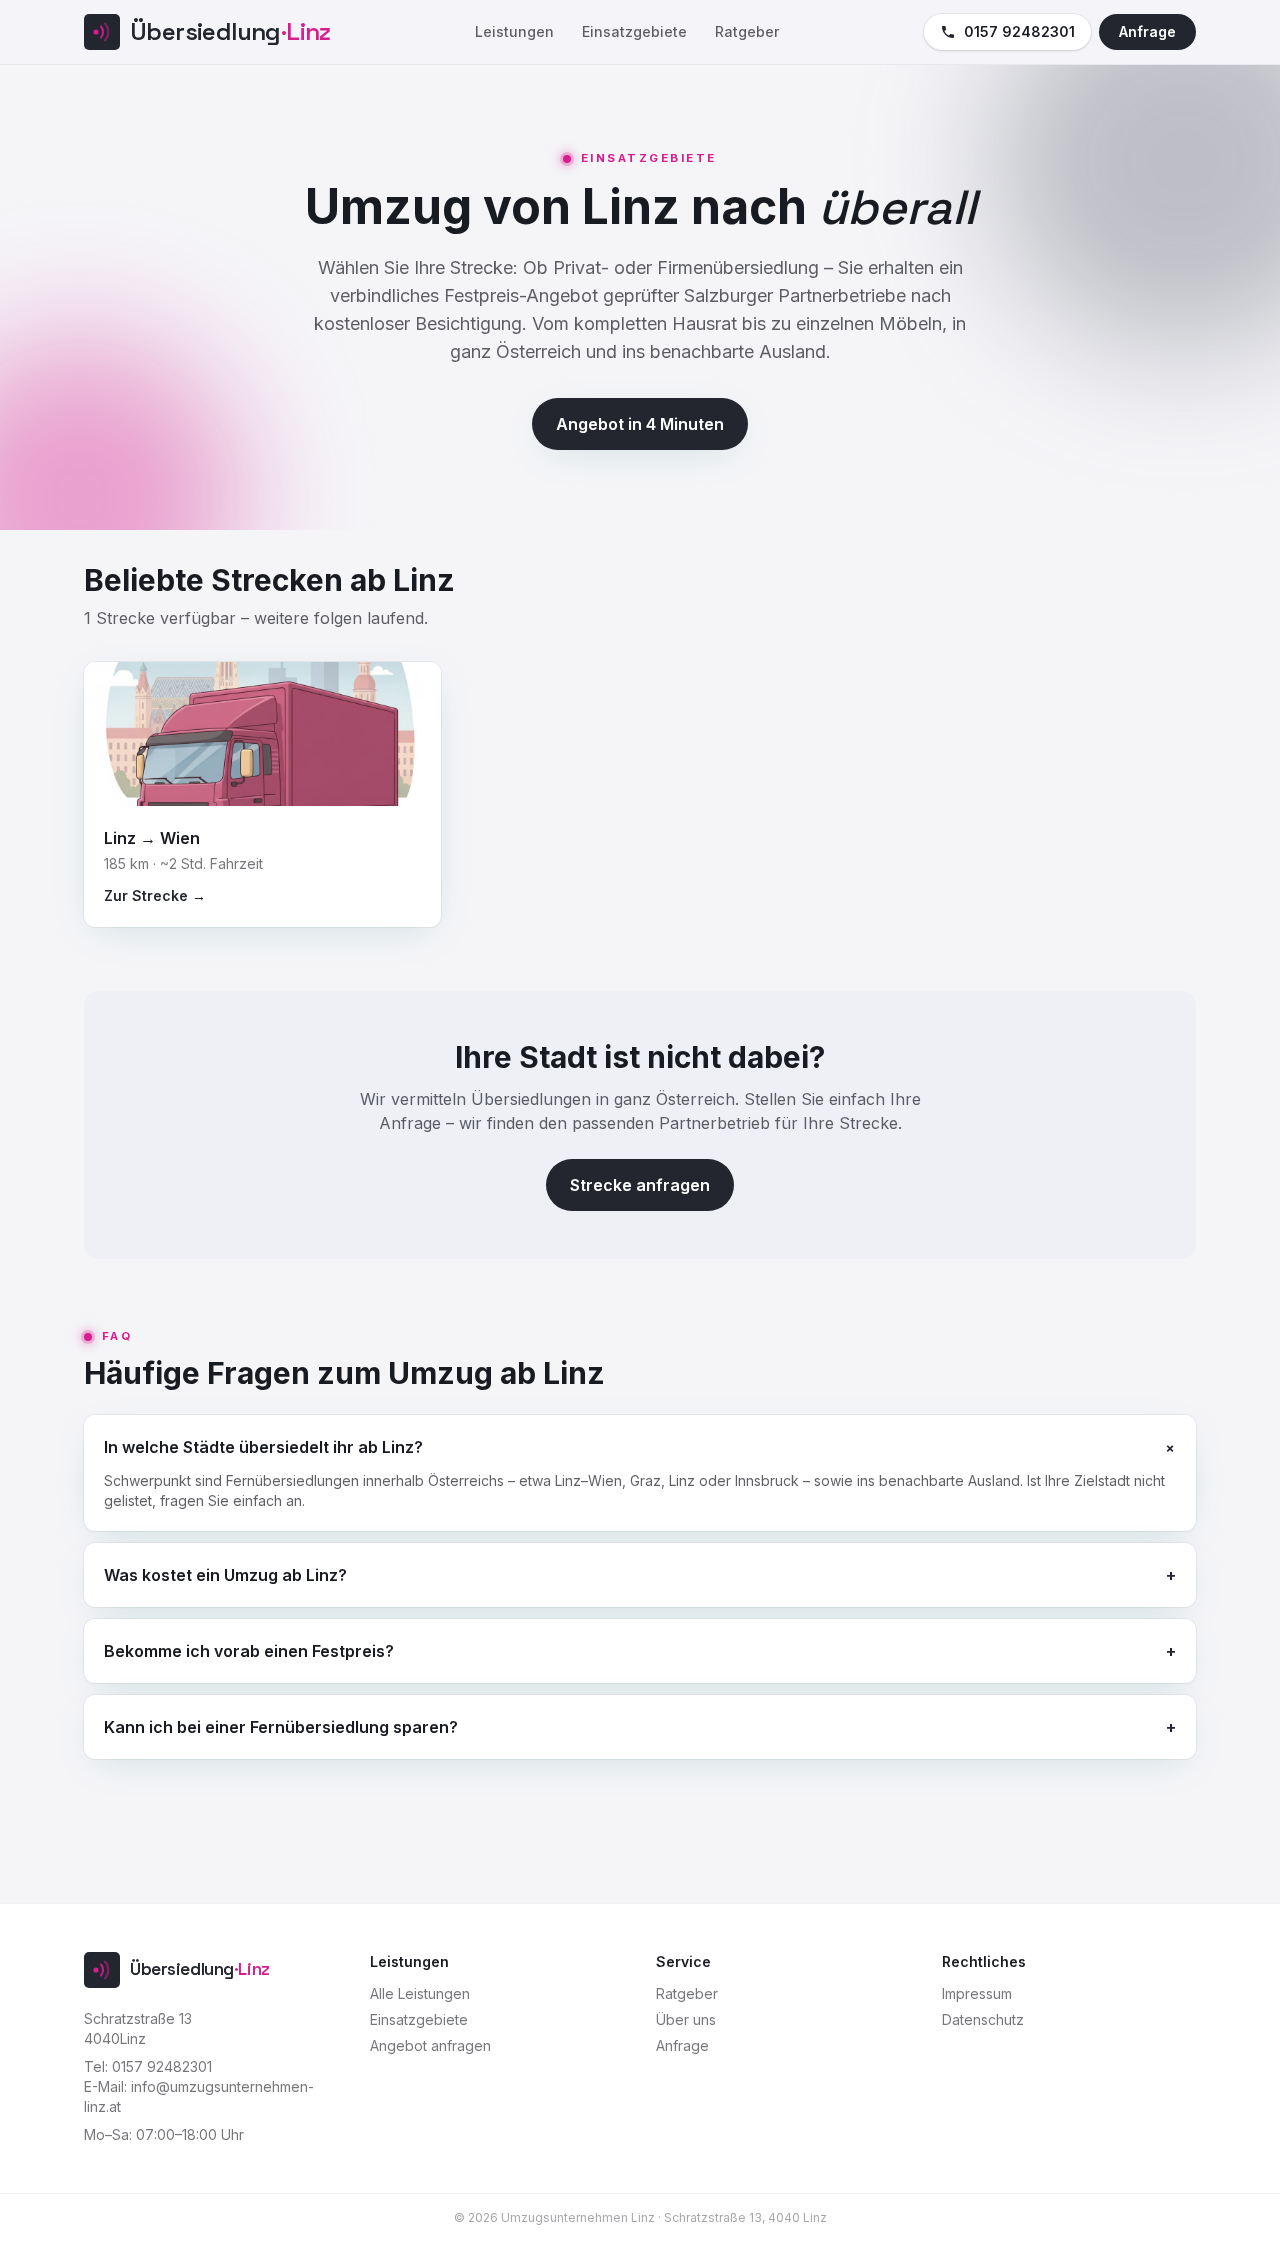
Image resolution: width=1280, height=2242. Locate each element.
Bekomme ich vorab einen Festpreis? (640, 1651)
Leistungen (514, 31)
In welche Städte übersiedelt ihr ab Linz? (640, 1446)
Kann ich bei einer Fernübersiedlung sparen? (640, 1727)
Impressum (977, 1993)
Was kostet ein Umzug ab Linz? (640, 1575)
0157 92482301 (1019, 31)
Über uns (686, 2019)
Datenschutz (983, 2019)
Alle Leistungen (420, 1993)
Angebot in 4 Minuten (640, 424)
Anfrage (1147, 31)
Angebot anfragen (430, 2045)
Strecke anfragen (640, 1185)
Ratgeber (747, 31)
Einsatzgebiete (634, 31)
